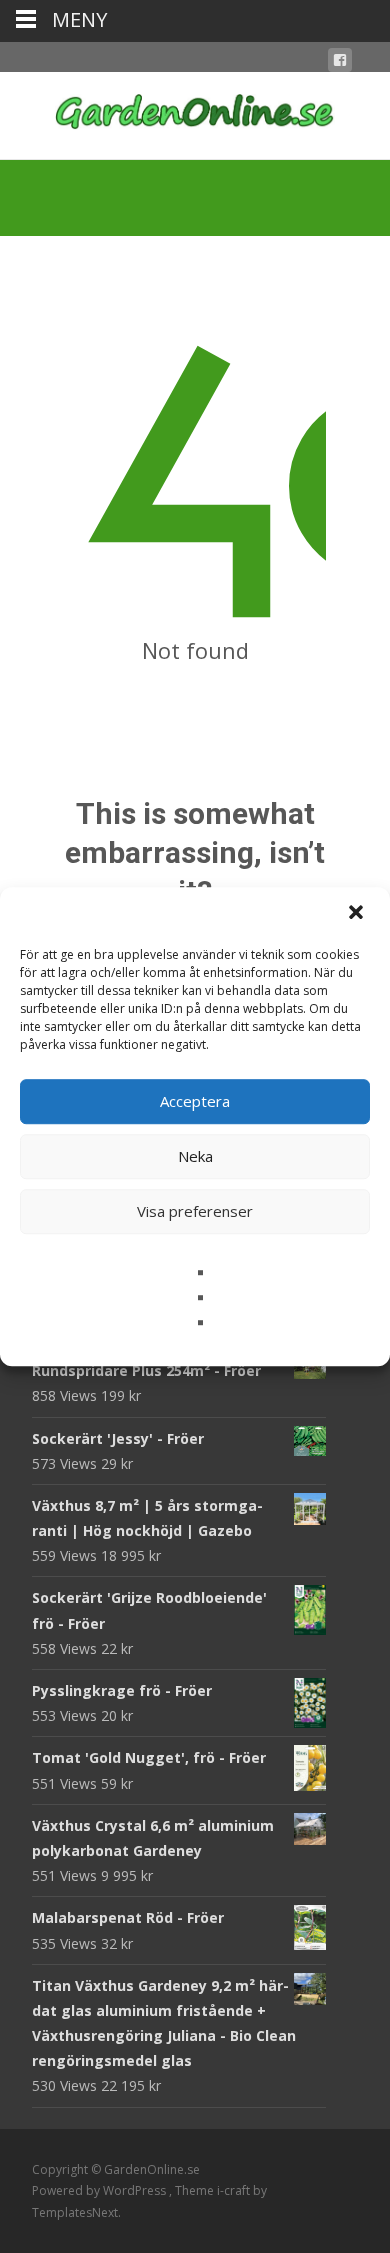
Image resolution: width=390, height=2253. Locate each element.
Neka (195, 1156)
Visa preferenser (195, 1211)
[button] (358, 914)
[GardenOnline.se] (195, 112)
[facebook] (340, 63)
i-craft (235, 2190)
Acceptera (195, 1101)
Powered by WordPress (100, 2190)
